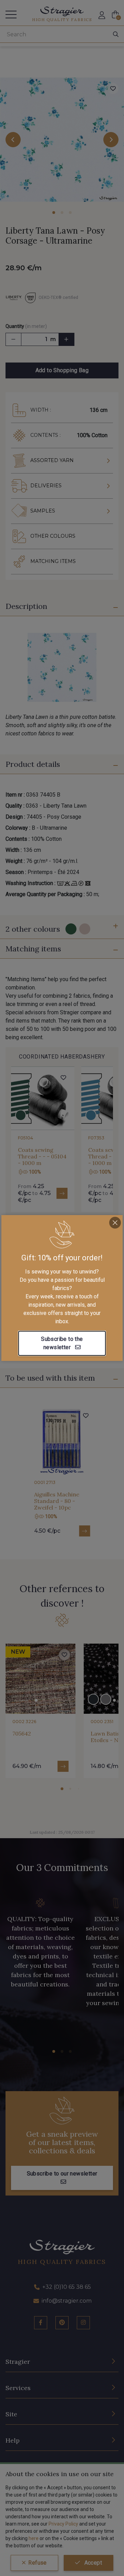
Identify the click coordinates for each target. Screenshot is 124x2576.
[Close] (115, 1223)
